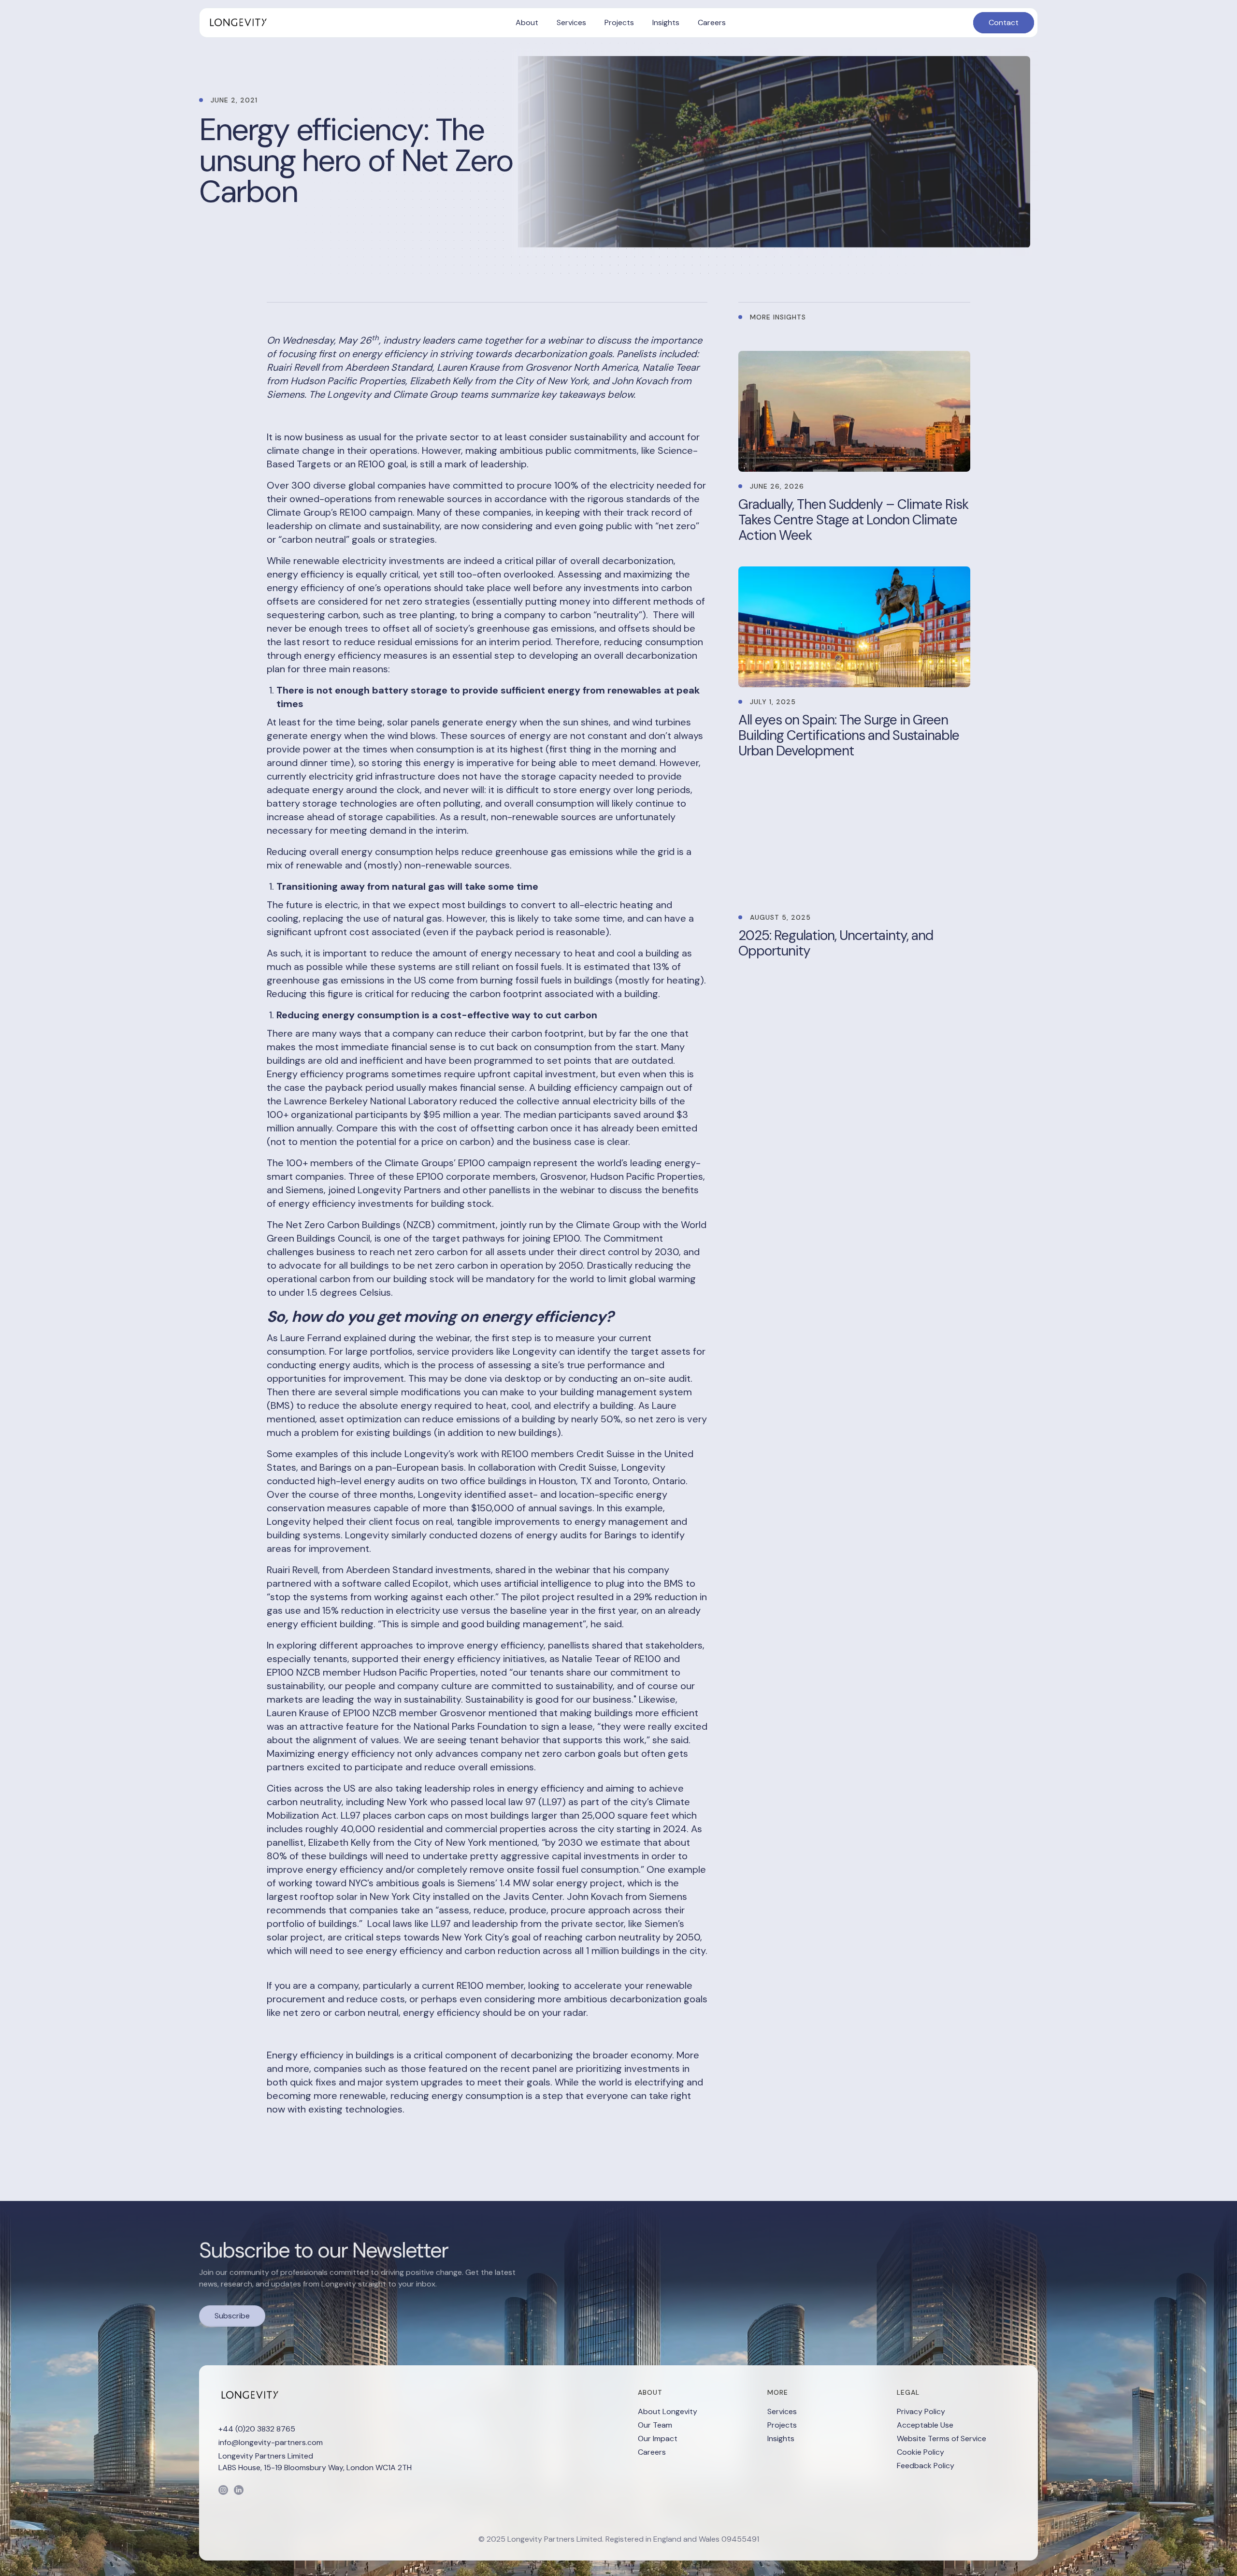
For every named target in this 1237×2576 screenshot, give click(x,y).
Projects (782, 2425)
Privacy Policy (921, 2411)
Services (782, 2411)
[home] (237, 23)
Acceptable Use (925, 2425)
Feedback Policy (926, 2466)
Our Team (655, 2425)
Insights (781, 2439)
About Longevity (668, 2411)
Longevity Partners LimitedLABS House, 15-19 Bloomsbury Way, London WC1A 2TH (315, 2462)
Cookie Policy (921, 2452)
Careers (652, 2452)
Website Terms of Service (942, 2439)
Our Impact (658, 2439)
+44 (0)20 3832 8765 (257, 2429)
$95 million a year (461, 1114)
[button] (527, 23)
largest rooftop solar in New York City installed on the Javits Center (415, 1896)
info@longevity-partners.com (271, 2442)
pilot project (547, 1597)
